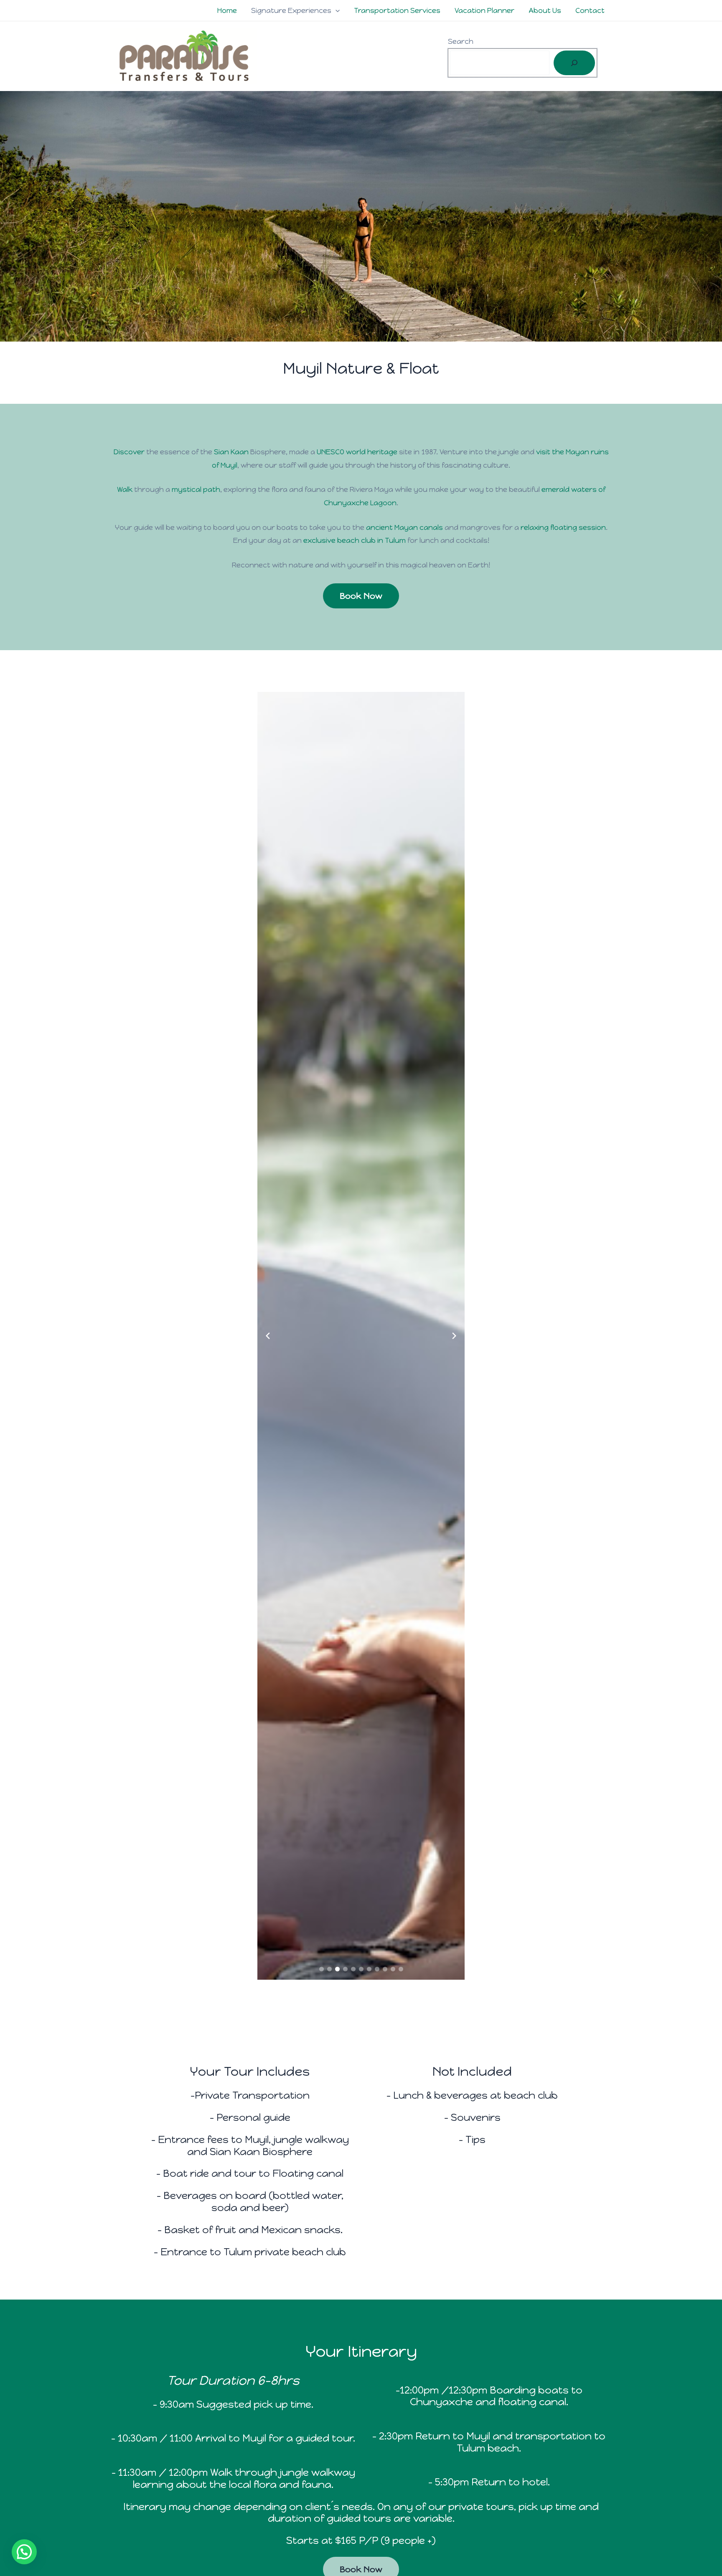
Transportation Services (397, 10)
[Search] (574, 63)
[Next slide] (454, 1336)
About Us (545, 10)
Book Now (361, 596)
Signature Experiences (291, 10)
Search (461, 41)
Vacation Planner (484, 10)
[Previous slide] (268, 1336)
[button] (336, 10)
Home (227, 10)
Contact (590, 10)
